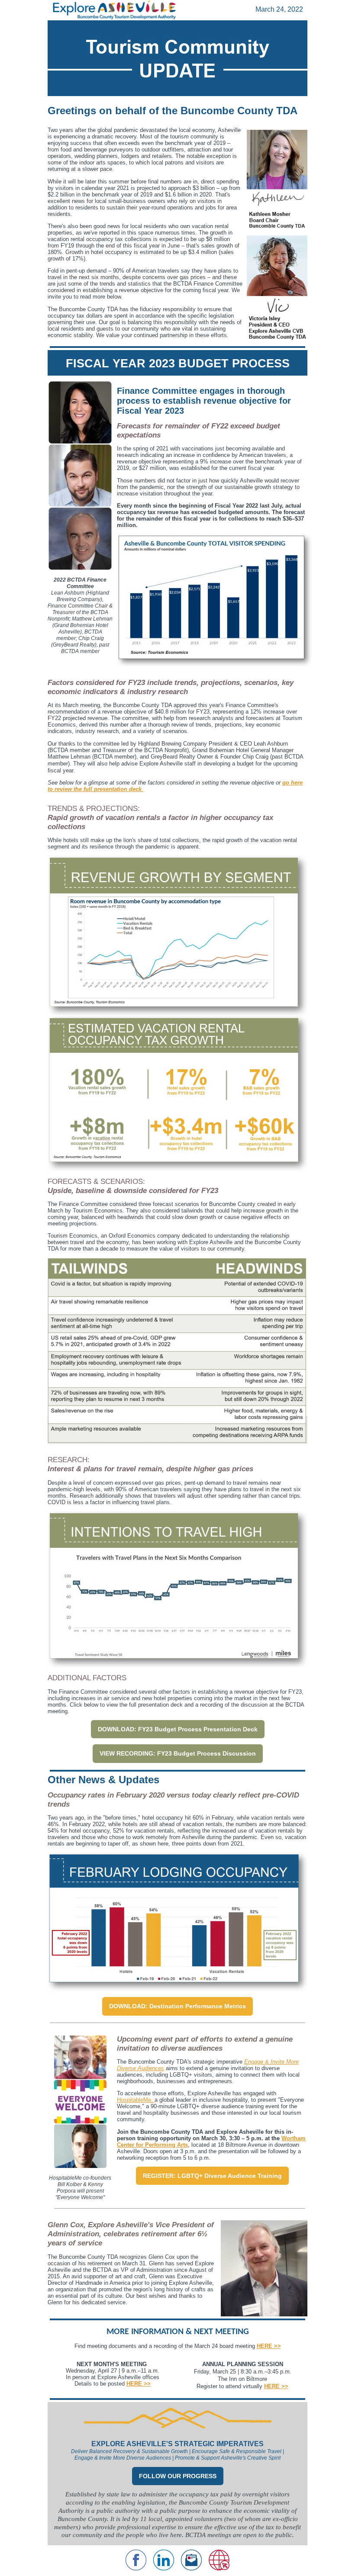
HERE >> (139, 2384)
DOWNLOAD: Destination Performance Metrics (177, 2006)
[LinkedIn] (164, 2568)
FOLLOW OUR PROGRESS (178, 2476)
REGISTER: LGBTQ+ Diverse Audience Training (212, 2176)
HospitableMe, (136, 2100)
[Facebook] (136, 2568)
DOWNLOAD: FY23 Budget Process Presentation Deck (178, 1729)
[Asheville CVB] (219, 2568)
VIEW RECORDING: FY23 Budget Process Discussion (178, 1753)
